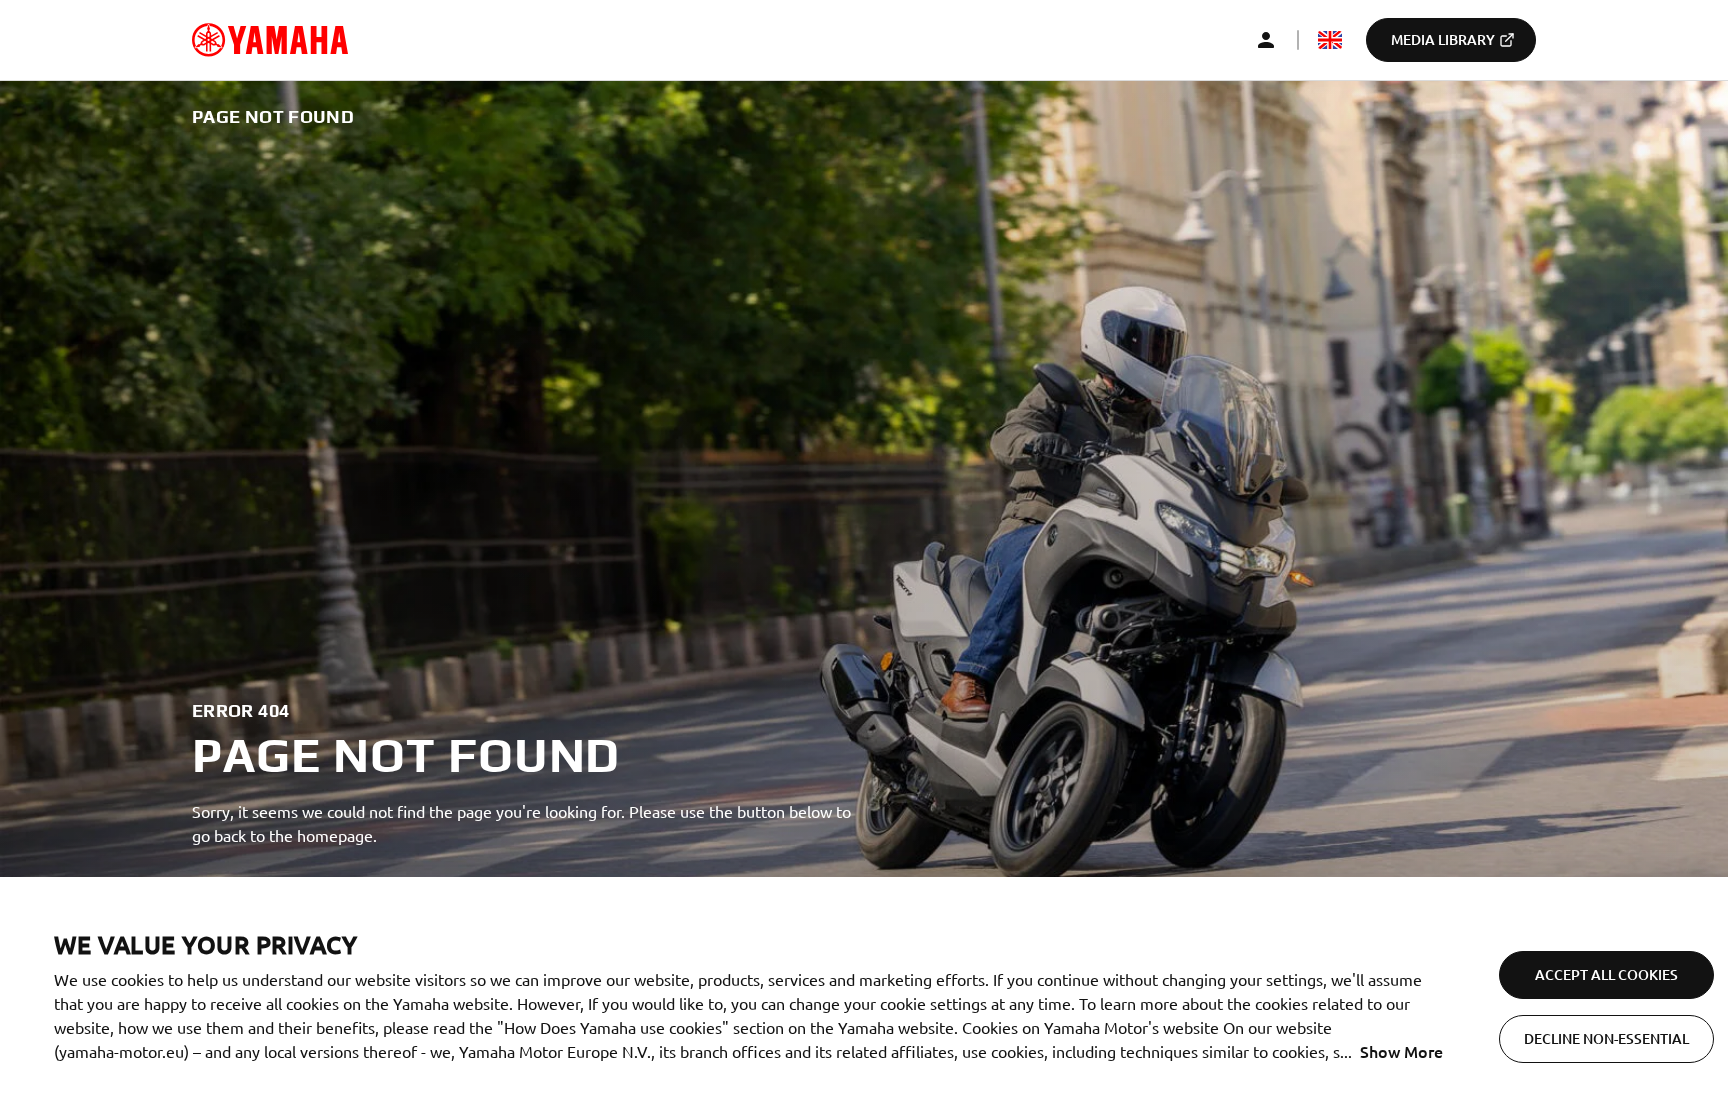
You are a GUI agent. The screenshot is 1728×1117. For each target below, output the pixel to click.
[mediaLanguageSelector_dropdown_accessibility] (1330, 40)
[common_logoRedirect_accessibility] (270, 40)
